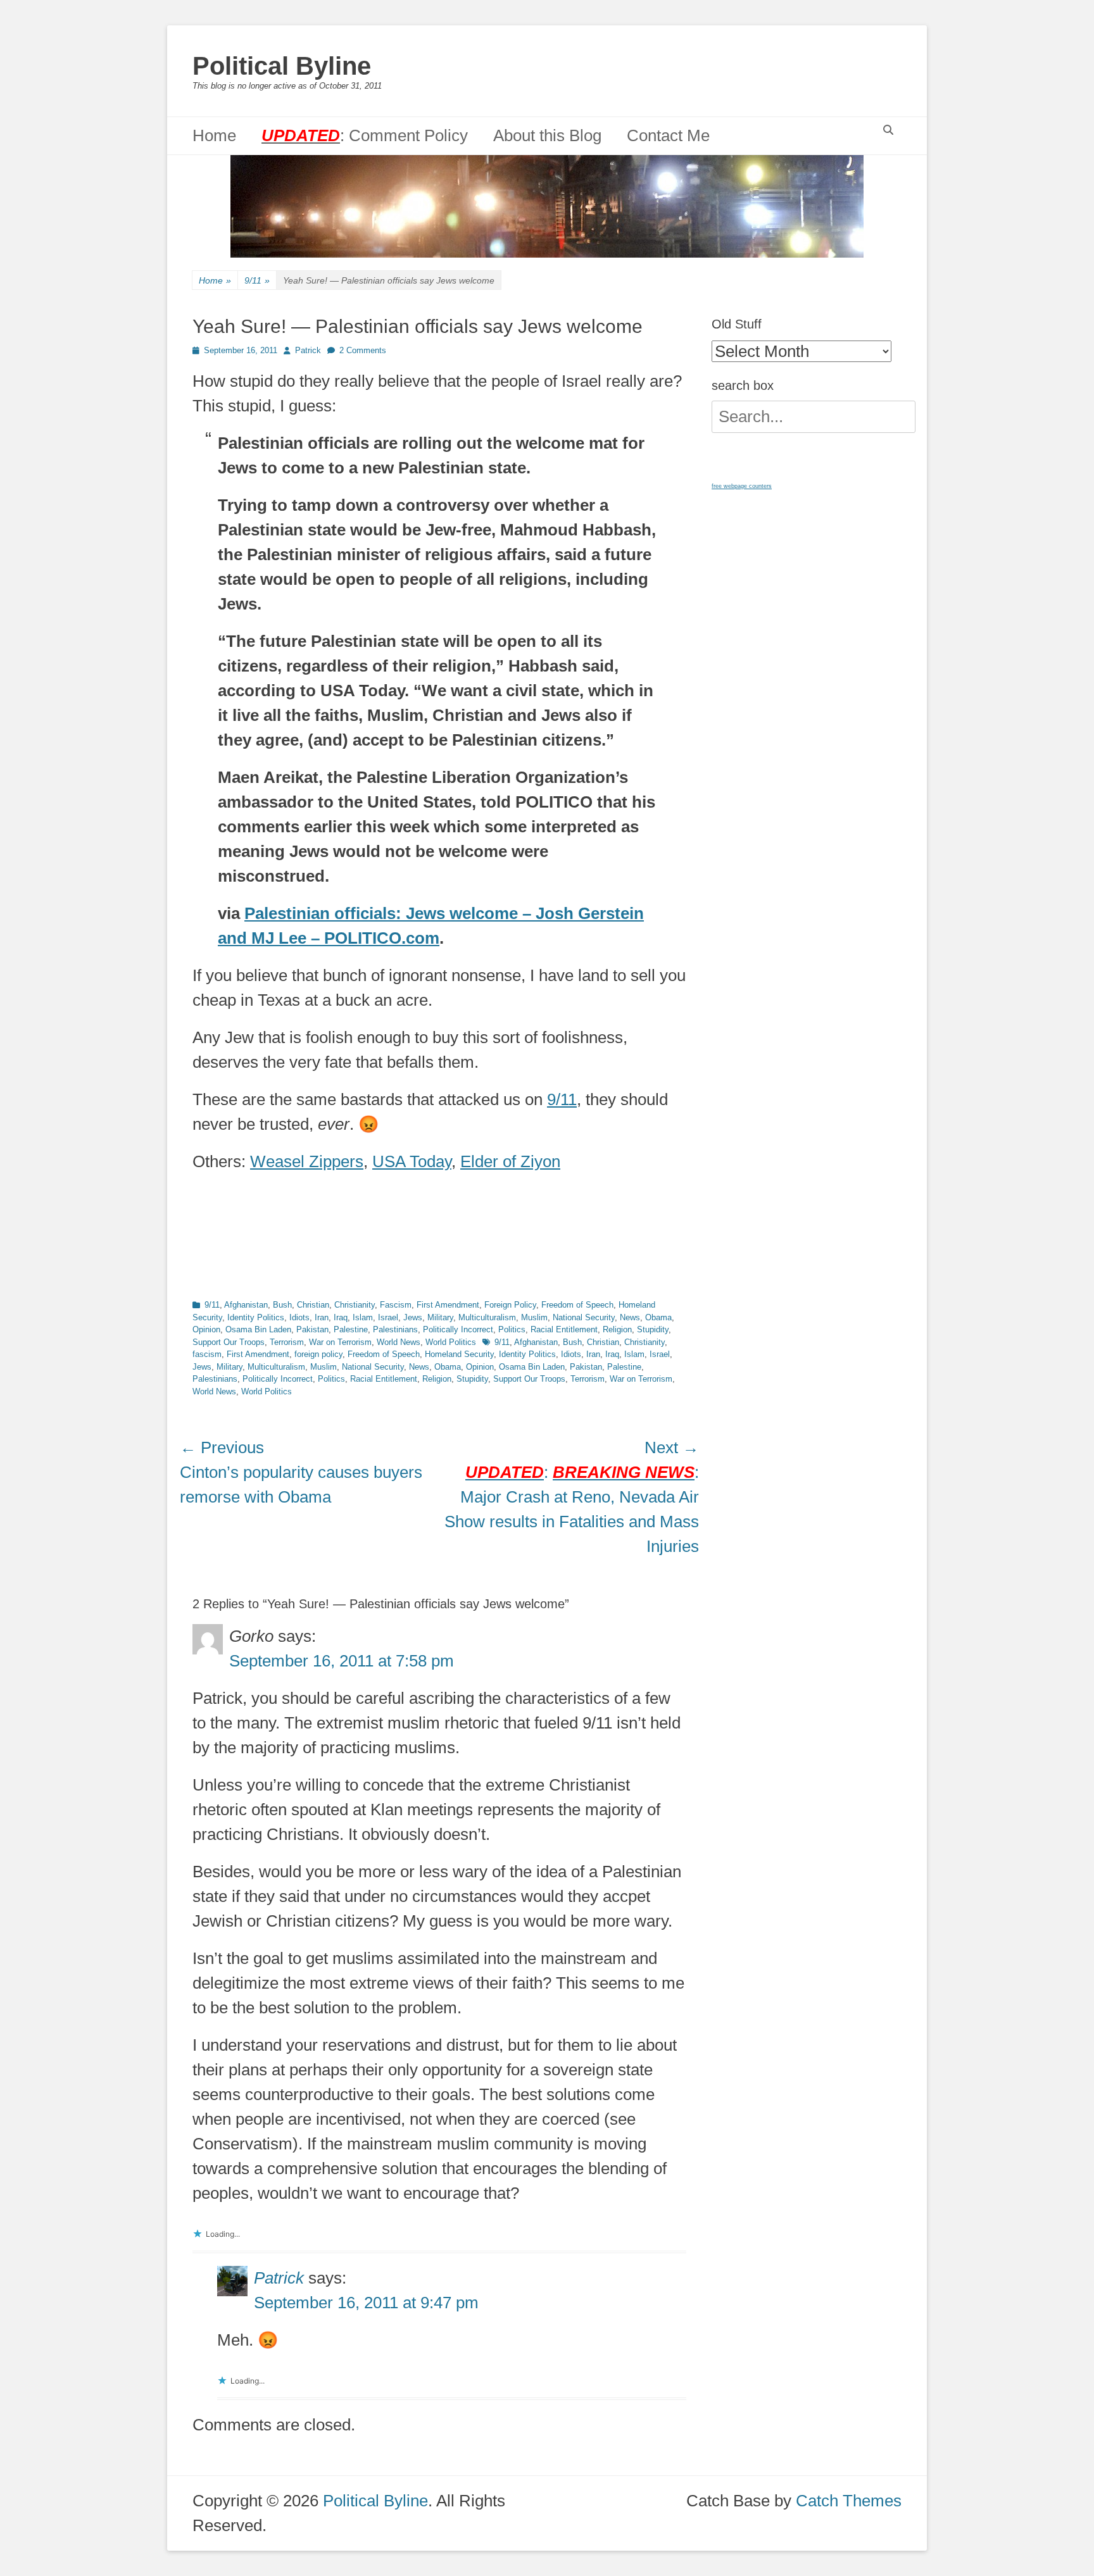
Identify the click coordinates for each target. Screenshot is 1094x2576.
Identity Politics (256, 1317)
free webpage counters (742, 486)
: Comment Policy (365, 135)
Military (440, 1317)
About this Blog (547, 135)
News (630, 1317)
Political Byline (282, 66)
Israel (388, 1317)
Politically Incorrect (458, 1329)
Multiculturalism (487, 1317)
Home (214, 135)
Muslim (534, 1317)
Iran (322, 1317)
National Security (584, 1317)
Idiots (299, 1317)
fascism (207, 1354)
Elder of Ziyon (510, 1161)
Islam (363, 1317)
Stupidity (653, 1329)
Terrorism (287, 1342)
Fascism (396, 1305)
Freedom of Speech (577, 1305)
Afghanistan (246, 1305)
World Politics (451, 1342)
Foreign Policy (510, 1305)
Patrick (308, 350)
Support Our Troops (229, 1342)
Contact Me (668, 135)
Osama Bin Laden (258, 1329)
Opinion (206, 1329)
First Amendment (448, 1305)
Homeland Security (459, 1354)
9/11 (257, 280)
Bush (282, 1305)
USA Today (412, 1161)
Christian (313, 1305)
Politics (512, 1329)
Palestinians (395, 1329)
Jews (413, 1317)
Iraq (341, 1317)
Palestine (351, 1329)
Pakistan (312, 1329)
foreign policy (318, 1354)
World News (399, 1342)
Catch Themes (849, 2501)
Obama (658, 1317)
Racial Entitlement (564, 1329)
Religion (617, 1329)
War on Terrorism (340, 1342)
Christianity (355, 1305)
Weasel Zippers (307, 1161)
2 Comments (363, 350)
